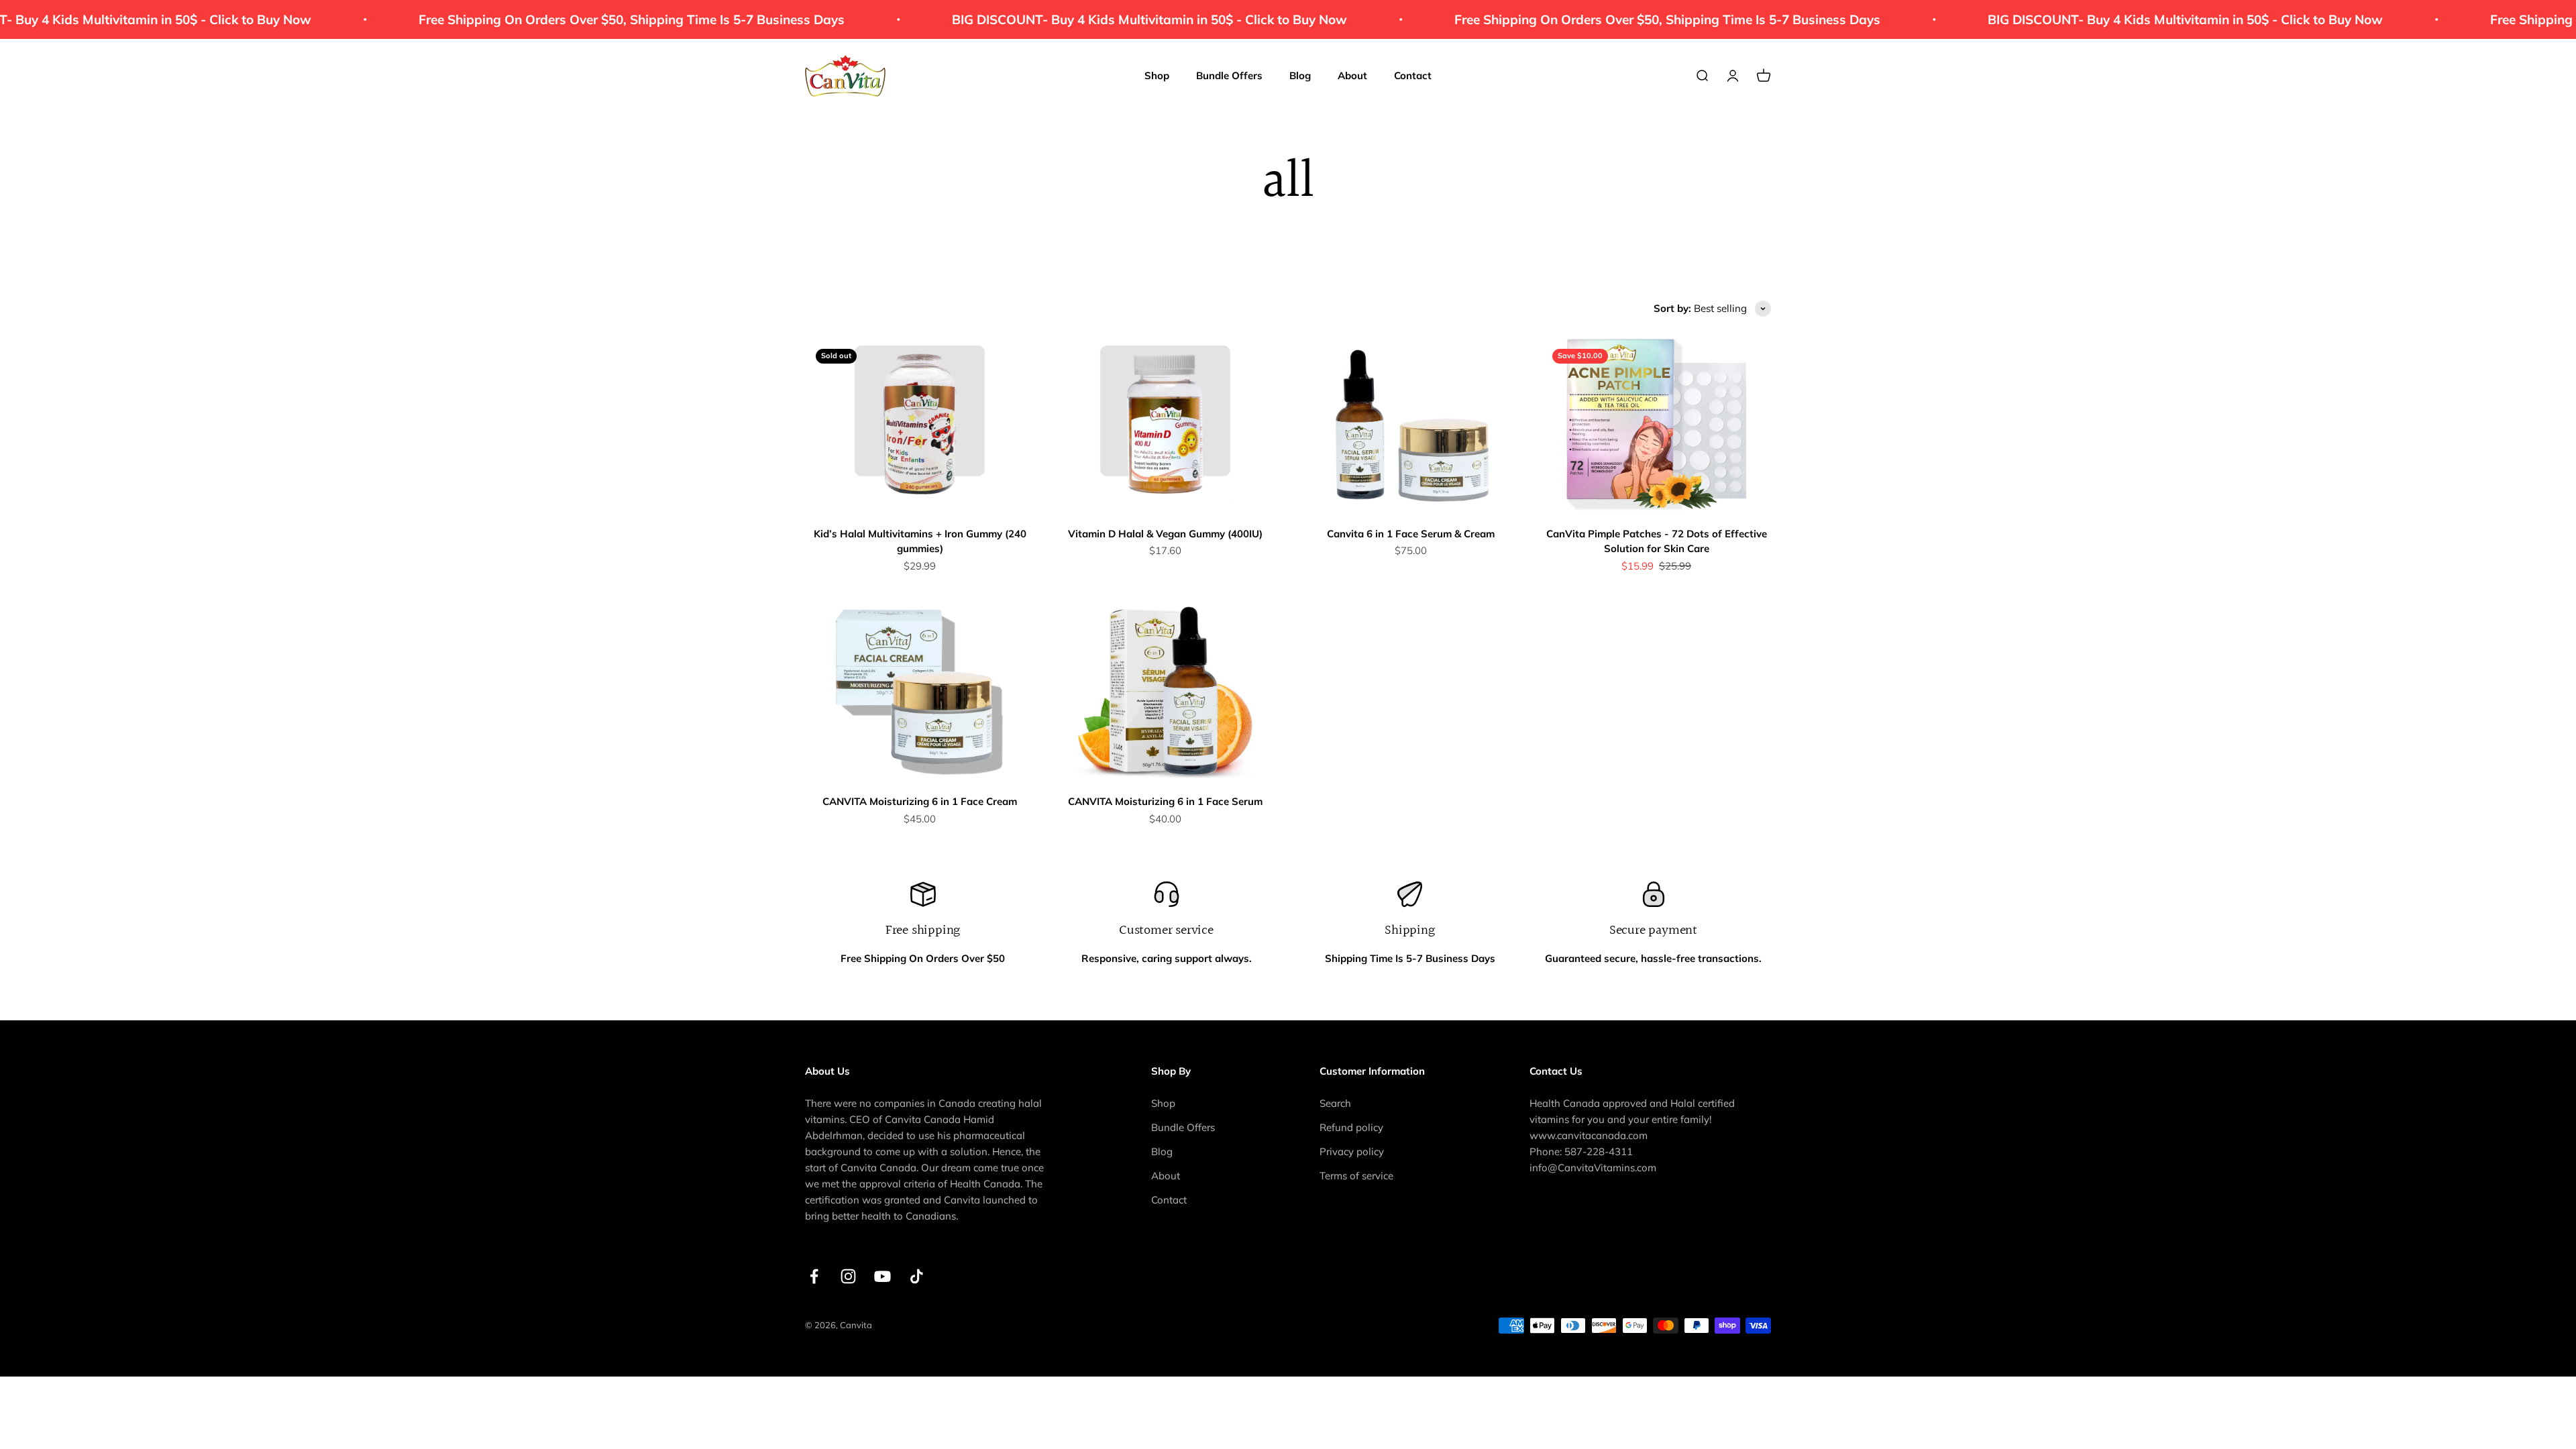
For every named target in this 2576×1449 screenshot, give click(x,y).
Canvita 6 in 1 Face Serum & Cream (1411, 534)
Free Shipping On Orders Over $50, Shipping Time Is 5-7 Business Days (522, 19)
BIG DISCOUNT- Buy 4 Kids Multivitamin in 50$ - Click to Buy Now (1040, 19)
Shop (1157, 75)
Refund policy (1351, 1127)
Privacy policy (1352, 1151)
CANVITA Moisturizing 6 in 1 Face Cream (920, 801)
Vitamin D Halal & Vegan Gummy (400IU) (1165, 534)
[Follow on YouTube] (882, 1276)
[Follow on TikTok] (917, 1276)
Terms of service (1356, 1176)
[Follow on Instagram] (848, 1276)
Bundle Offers (1229, 75)
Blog (1300, 75)
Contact (1413, 75)
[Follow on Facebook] (814, 1276)
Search (1335, 1103)
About (1352, 75)
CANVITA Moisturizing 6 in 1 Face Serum (1165, 801)
